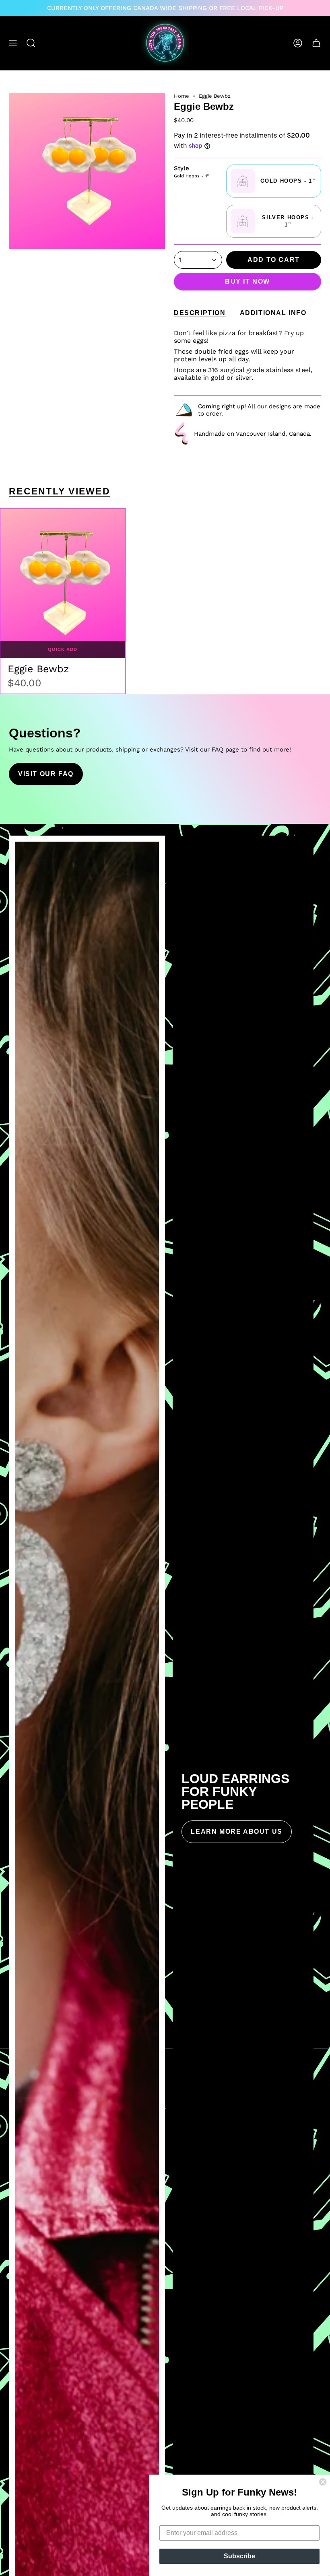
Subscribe (239, 2556)
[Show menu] (13, 43)
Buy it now (248, 281)
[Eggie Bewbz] (63, 583)
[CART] (316, 43)
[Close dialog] (323, 2482)
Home (181, 96)
